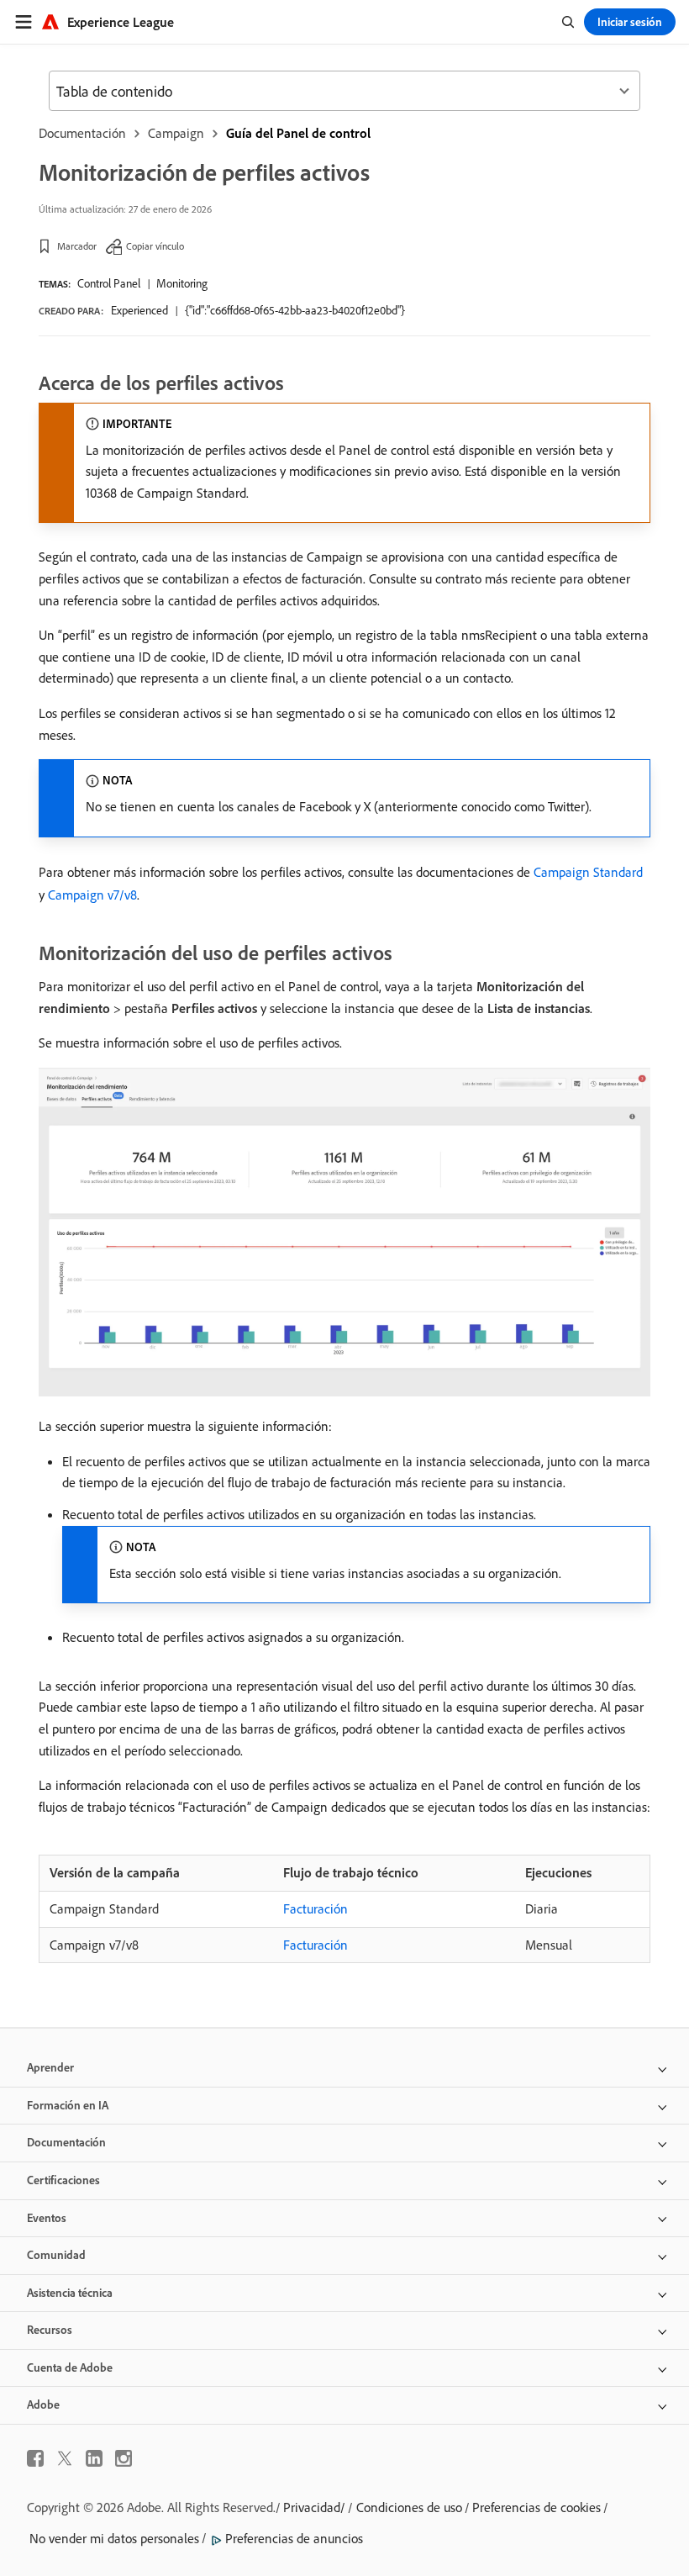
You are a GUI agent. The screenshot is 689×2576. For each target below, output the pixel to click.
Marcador (77, 246)
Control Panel (109, 283)
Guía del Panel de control (298, 133)
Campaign (176, 133)
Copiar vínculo (155, 246)
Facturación (316, 1908)
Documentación (82, 133)
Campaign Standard (588, 872)
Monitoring (182, 283)
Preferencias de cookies (536, 2507)
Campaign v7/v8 (92, 895)
